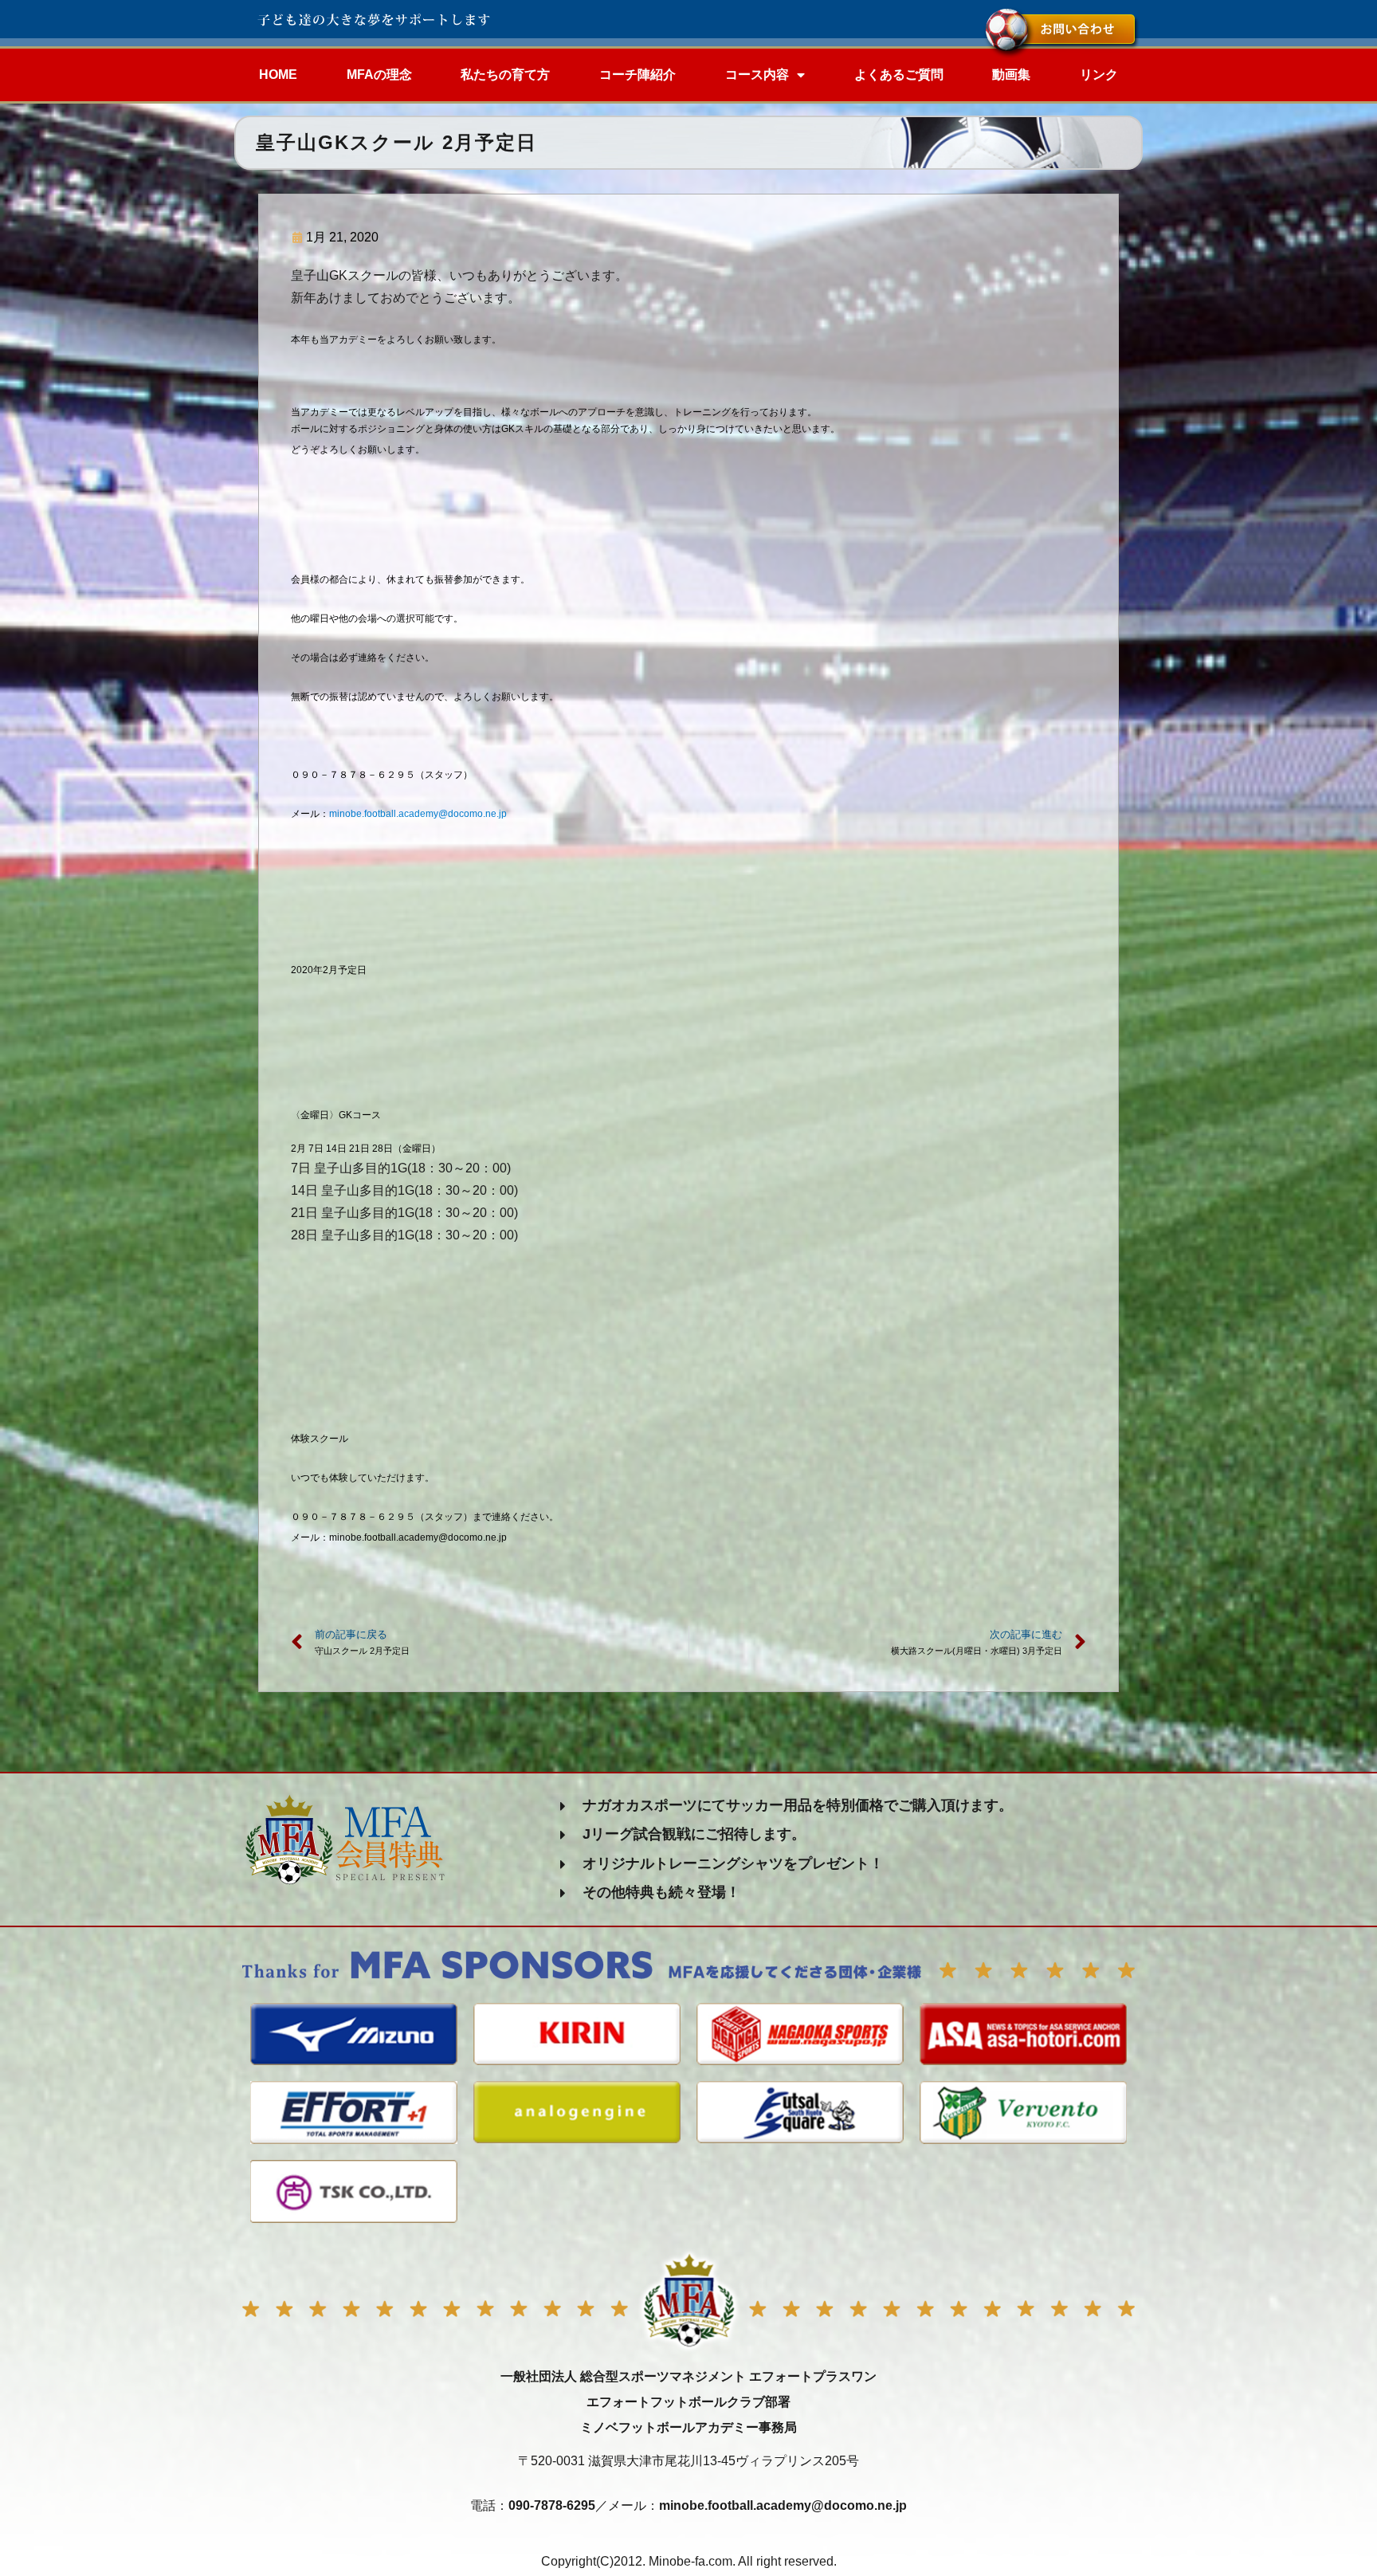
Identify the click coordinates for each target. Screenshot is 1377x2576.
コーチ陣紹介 (637, 75)
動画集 (1011, 75)
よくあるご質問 (899, 75)
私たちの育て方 (505, 75)
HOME (278, 75)
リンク (1099, 75)
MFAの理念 (379, 75)
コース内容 (757, 75)
